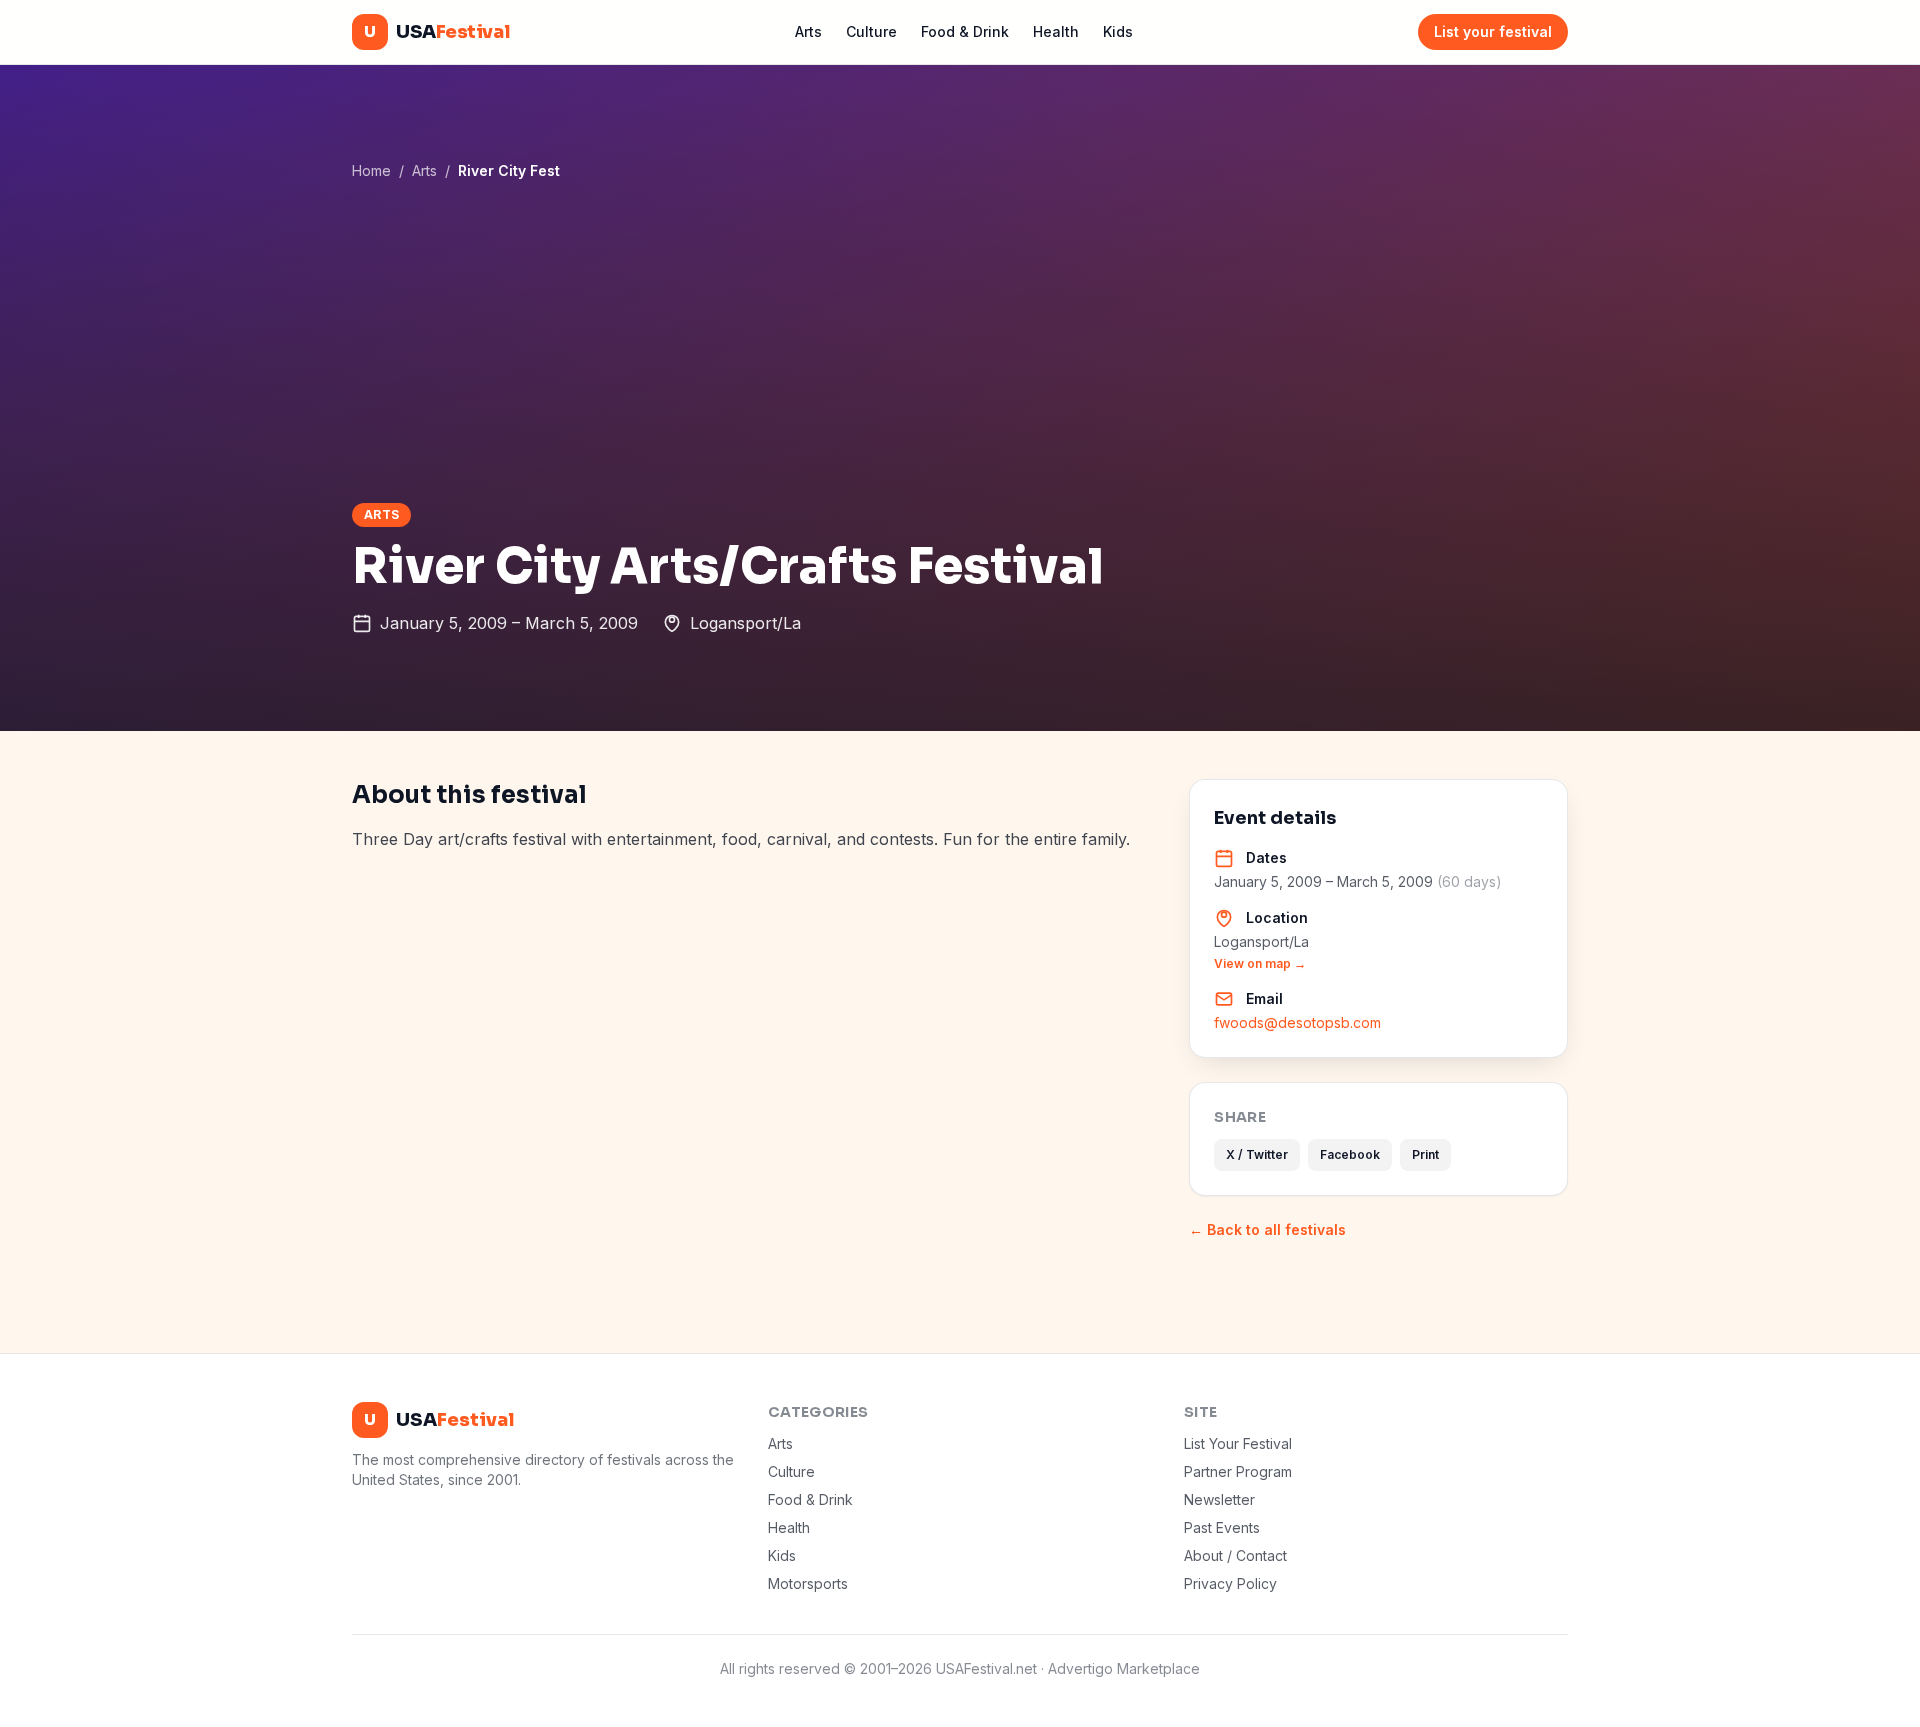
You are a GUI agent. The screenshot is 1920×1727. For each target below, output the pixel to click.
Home (371, 170)
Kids (1118, 31)
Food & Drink (965, 31)
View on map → (1260, 963)
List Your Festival (1238, 1443)
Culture (871, 31)
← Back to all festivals (1267, 1229)
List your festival (1493, 31)
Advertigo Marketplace (1124, 1668)
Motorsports (808, 1583)
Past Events (1222, 1527)
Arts (808, 31)
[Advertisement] (960, 341)
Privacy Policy (1230, 1583)
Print (1425, 1154)
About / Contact (1235, 1555)
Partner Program (1238, 1471)
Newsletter (1219, 1499)
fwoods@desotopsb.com (1297, 1022)
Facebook (1350, 1154)
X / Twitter (1257, 1154)
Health (1056, 31)
